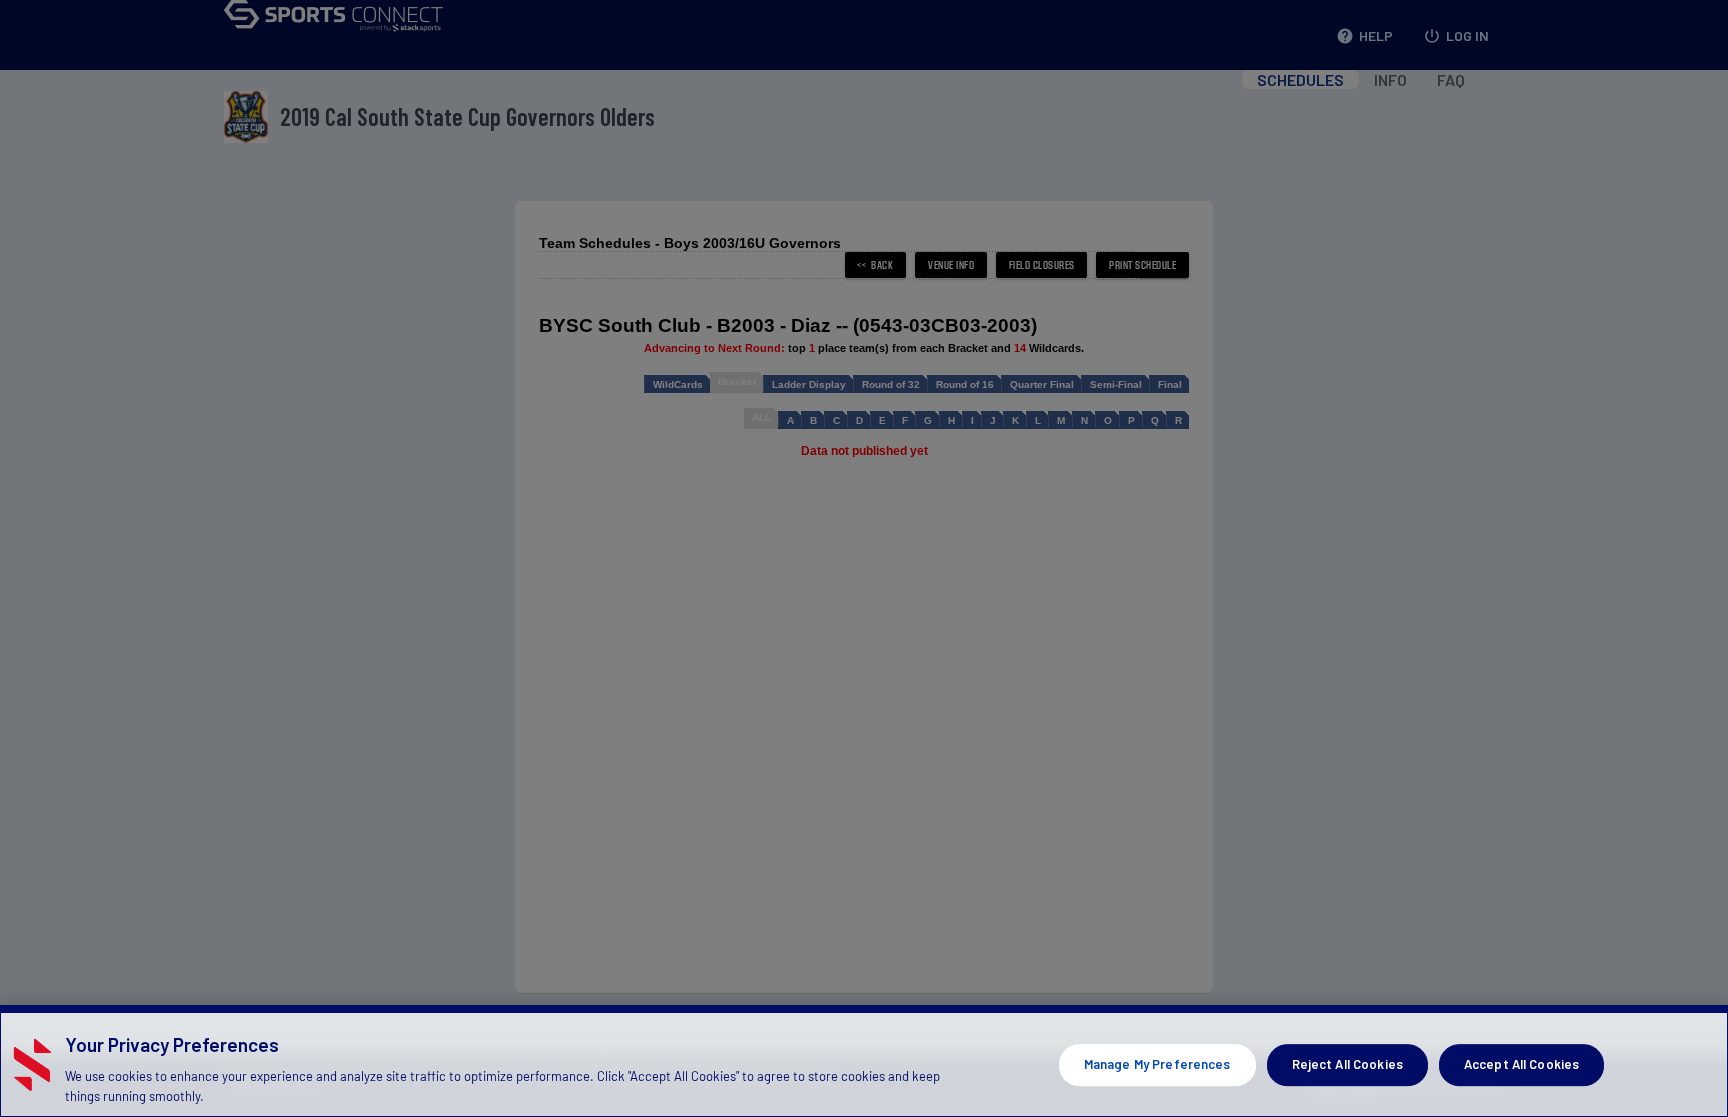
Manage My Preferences (1157, 1064)
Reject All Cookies (1347, 1064)
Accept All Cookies (1521, 1064)
